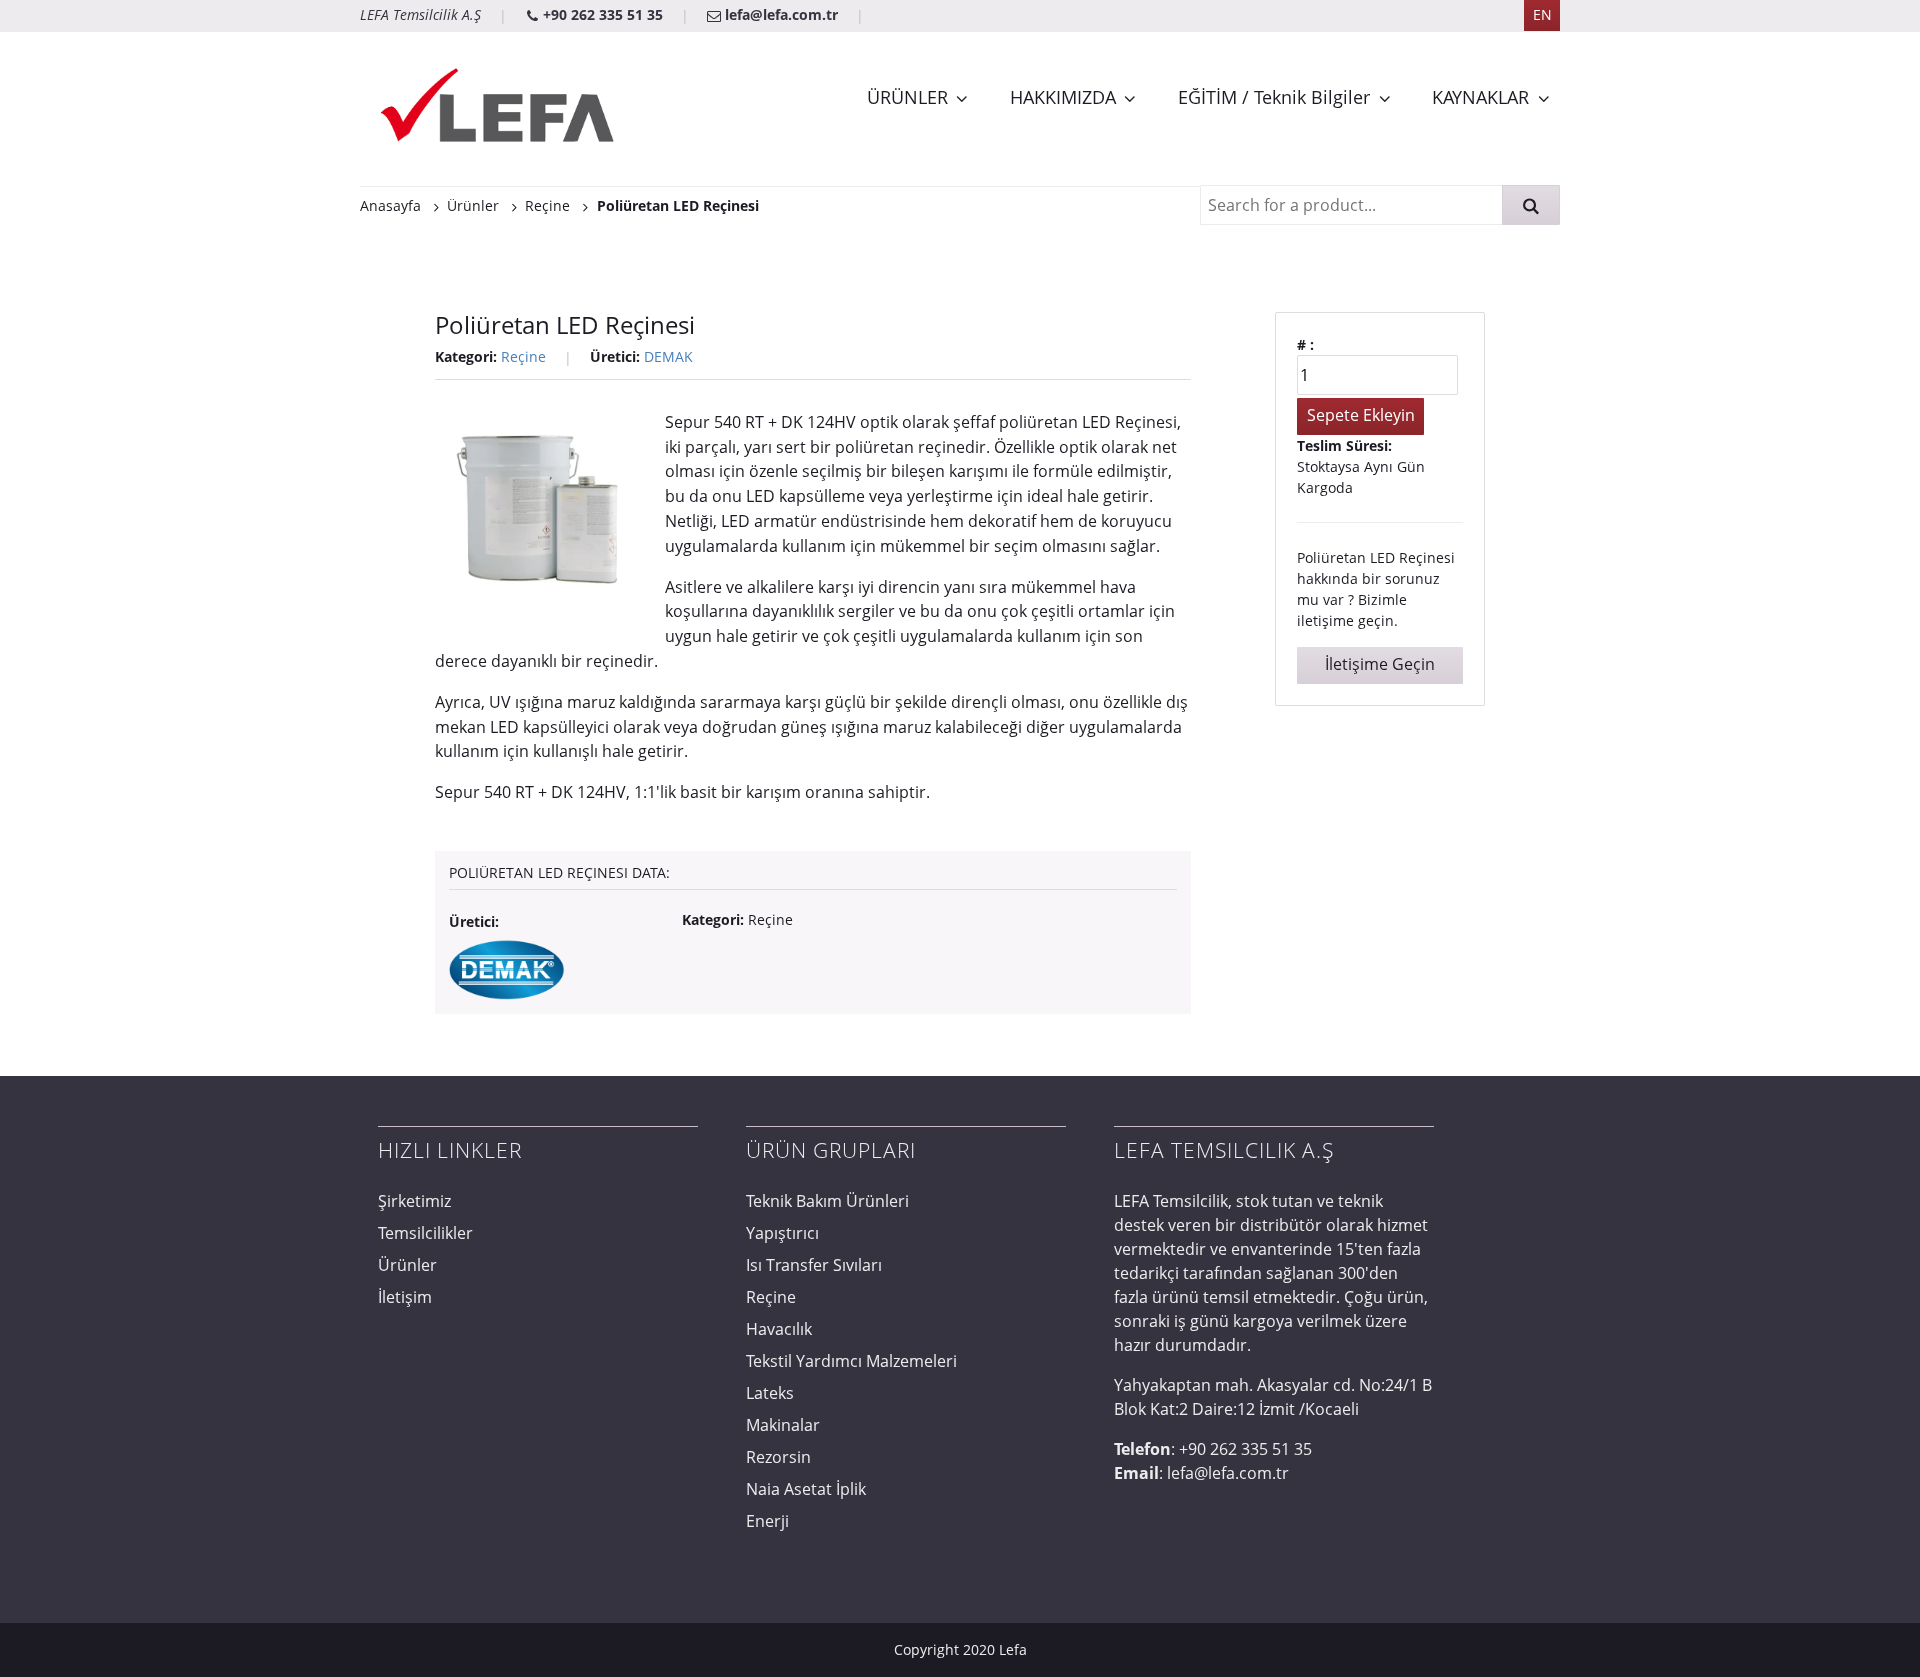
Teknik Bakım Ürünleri (827, 1201)
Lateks (770, 1393)
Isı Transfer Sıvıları (814, 1265)
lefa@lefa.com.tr (781, 14)
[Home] (500, 108)
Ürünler (407, 1265)
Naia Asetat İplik (806, 1489)
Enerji (767, 1521)
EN (1542, 14)
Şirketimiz (414, 1201)
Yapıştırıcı (782, 1233)
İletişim (405, 1297)
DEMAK (668, 356)
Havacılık (779, 1329)
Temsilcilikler (425, 1233)
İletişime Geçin (1380, 664)
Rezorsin (778, 1457)
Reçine (523, 356)
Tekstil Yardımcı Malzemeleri (851, 1361)
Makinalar (783, 1425)
